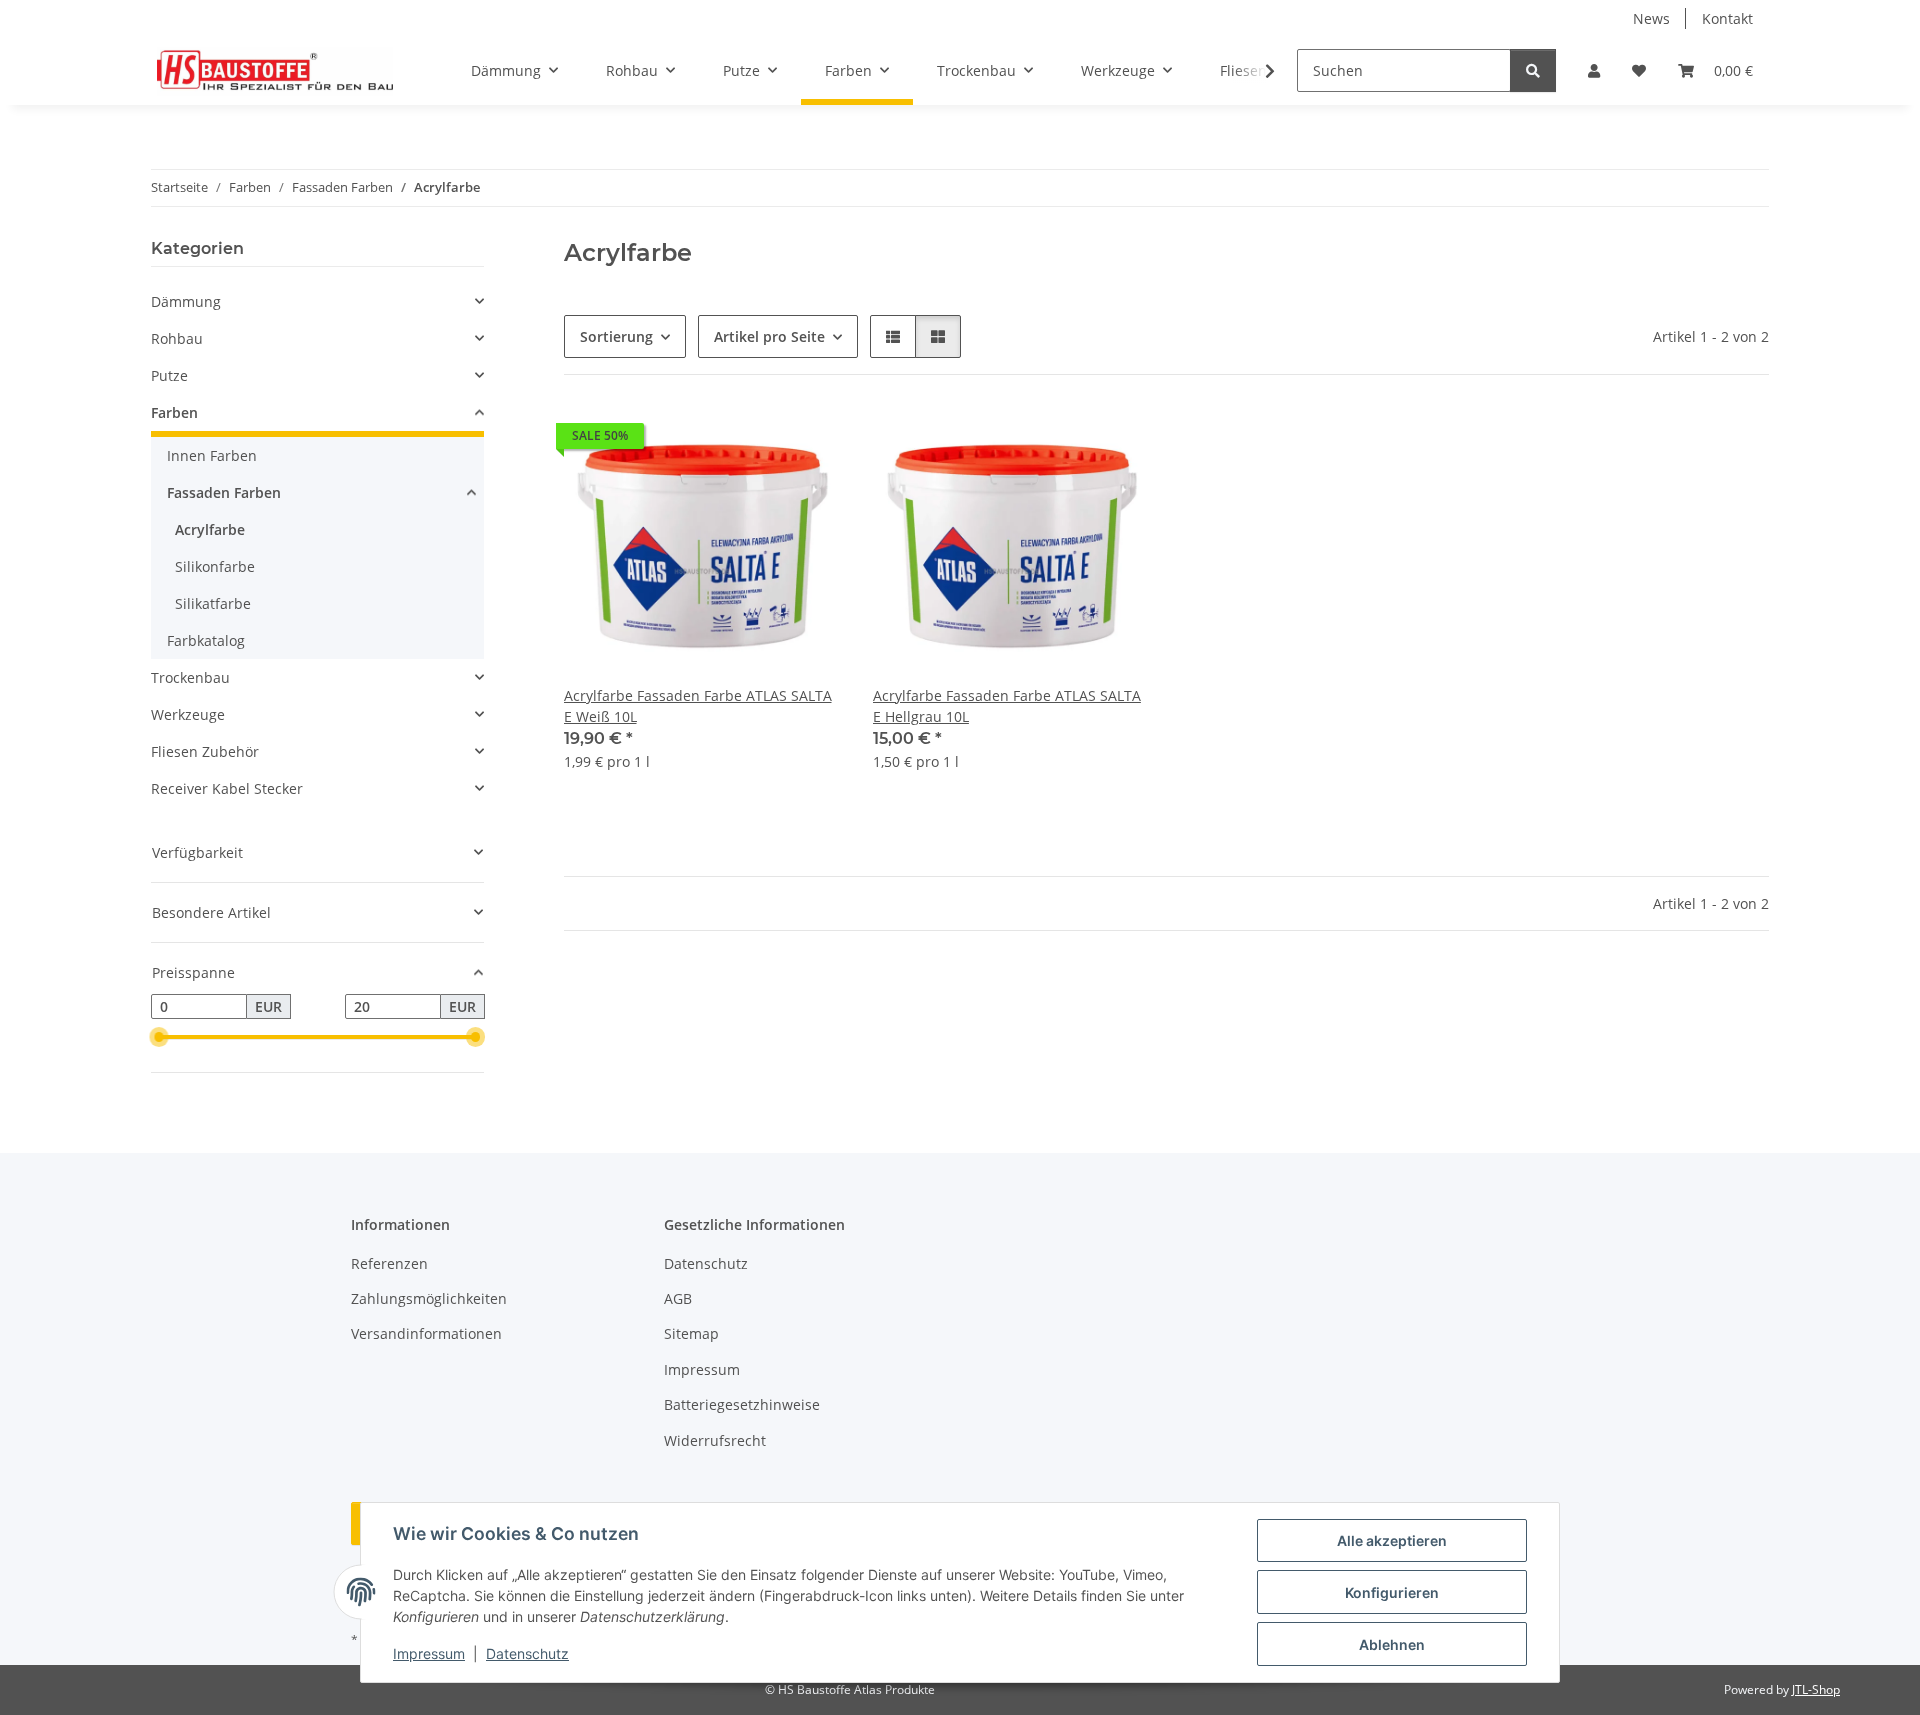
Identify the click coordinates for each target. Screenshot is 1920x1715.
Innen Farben (212, 455)
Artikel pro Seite (769, 336)
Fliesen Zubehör (205, 751)
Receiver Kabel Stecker (227, 788)
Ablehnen (1392, 1644)
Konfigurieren (1392, 1592)
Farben (174, 412)
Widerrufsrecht (715, 1440)
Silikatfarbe (213, 603)
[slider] (159, 1038)
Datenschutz (527, 1653)
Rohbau (177, 338)
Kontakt (1727, 18)
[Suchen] (1533, 70)
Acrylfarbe (210, 529)
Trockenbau (190, 677)
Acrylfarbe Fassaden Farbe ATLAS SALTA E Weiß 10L (698, 706)
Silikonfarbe (215, 566)
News (1651, 18)
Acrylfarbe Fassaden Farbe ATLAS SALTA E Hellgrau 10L (1007, 706)
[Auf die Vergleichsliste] (755, 441)
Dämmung (186, 301)
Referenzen (389, 1263)
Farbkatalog (206, 640)
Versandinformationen (426, 1333)
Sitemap (691, 1333)
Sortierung (616, 336)
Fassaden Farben (224, 492)
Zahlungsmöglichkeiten (429, 1298)
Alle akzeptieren (1392, 1540)
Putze (169, 375)
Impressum (429, 1653)
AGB (678, 1298)
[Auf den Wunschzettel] (807, 441)
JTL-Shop (1816, 1689)
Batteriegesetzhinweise (742, 1404)
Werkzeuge (188, 714)
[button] (1594, 70)
